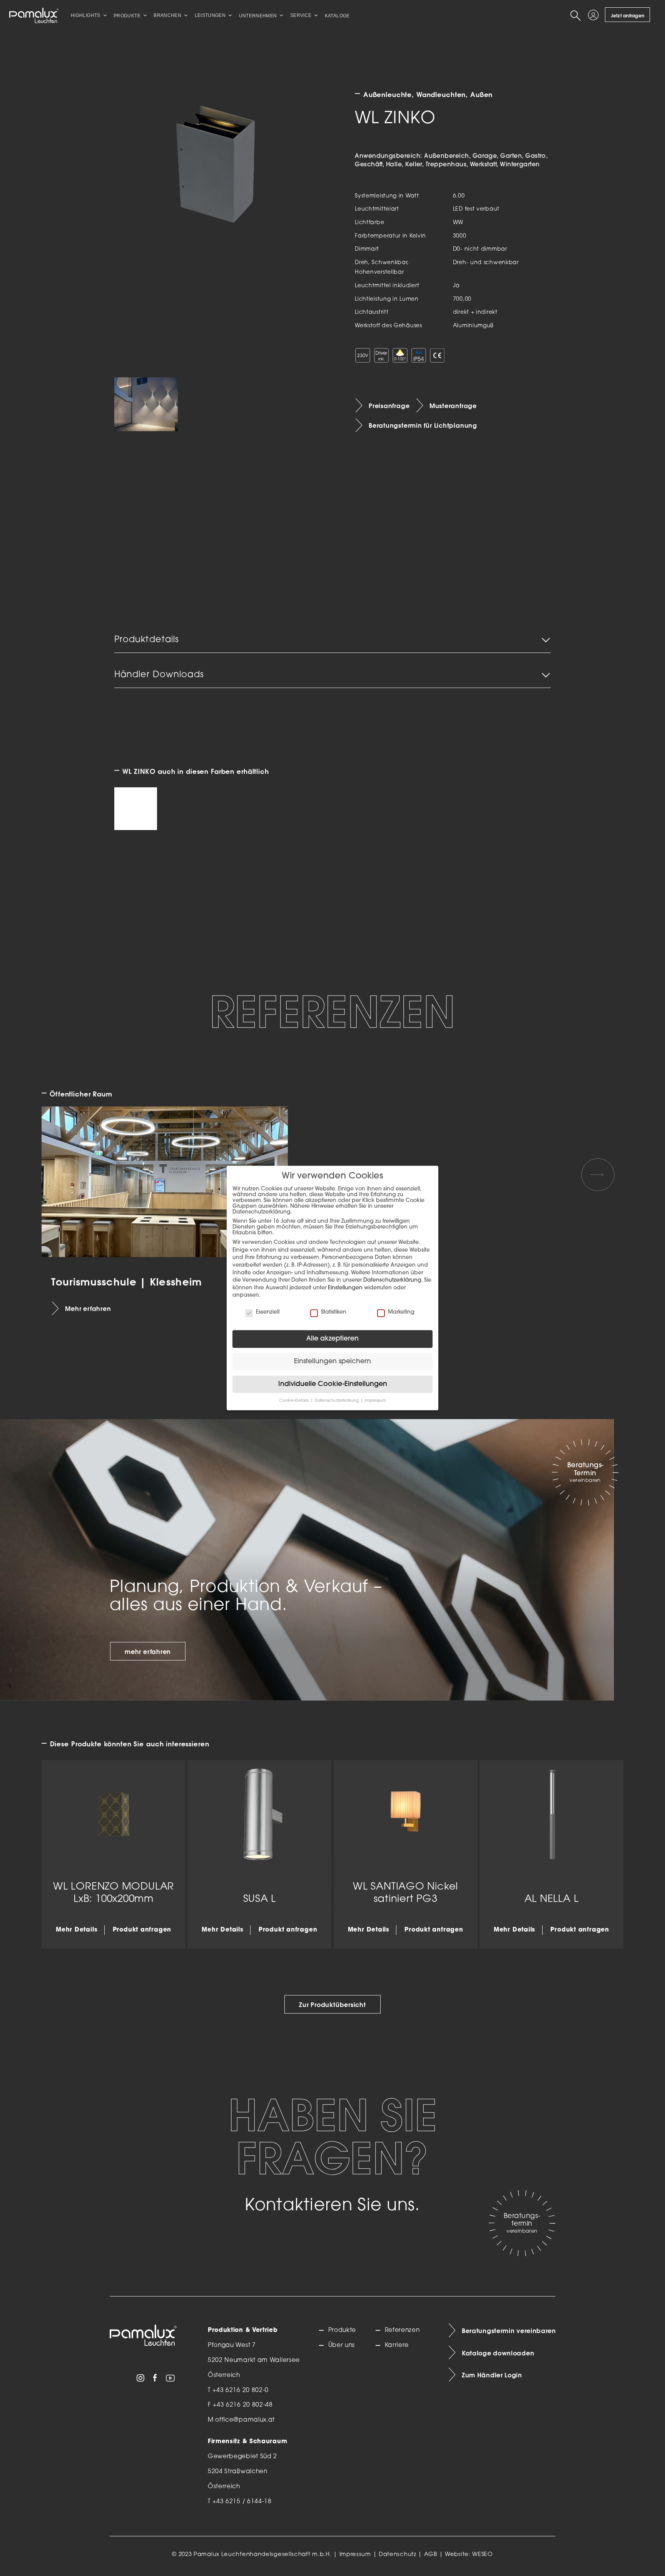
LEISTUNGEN (210, 15)
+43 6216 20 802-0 (241, 2390)
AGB (431, 2555)
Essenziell (268, 1312)
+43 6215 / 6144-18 (242, 2502)
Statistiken (334, 1312)
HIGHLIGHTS (86, 15)
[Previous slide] (67, 1175)
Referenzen (402, 2330)
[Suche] (577, 15)
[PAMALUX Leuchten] (34, 15)
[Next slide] (598, 1175)
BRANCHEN (167, 15)
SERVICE (301, 15)
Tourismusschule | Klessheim (127, 1281)
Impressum (355, 2555)
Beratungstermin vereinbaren (509, 2331)
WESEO (483, 2555)
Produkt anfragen (142, 1930)
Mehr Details (77, 1930)
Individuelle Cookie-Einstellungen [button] (333, 1384)
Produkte (342, 2330)
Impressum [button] (375, 1401)
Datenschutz (398, 2555)
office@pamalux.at (245, 2420)
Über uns (342, 2345)
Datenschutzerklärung (392, 1280)
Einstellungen (345, 1288)
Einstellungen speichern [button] (332, 1362)
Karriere (397, 2345)
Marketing (401, 1312)
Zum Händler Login (492, 2375)
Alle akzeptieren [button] (332, 1339)
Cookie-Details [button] (295, 1401)
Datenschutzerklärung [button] (337, 1401)
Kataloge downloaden (498, 2353)
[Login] (595, 15)
